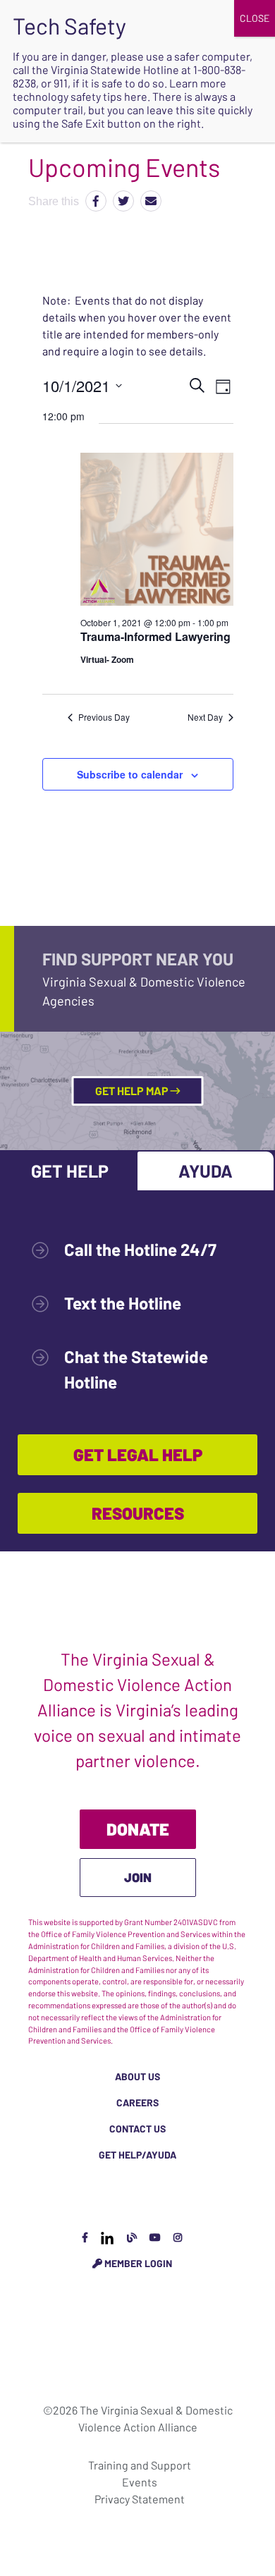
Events (140, 2482)
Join (138, 1877)
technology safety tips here (80, 96)
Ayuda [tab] (206, 1171)
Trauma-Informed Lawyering (155, 636)
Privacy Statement (140, 2499)
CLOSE (255, 18)
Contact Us (137, 2129)
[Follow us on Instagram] (178, 2237)
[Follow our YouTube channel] (155, 2237)
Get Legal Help (138, 1454)
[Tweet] (123, 201)
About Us (137, 2076)
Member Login (137, 2263)
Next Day (205, 717)
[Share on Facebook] (96, 201)
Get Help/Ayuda (137, 2155)
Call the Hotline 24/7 (140, 1249)
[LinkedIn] (107, 2237)
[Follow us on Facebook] (85, 2237)
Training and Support (140, 2465)
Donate (138, 1829)
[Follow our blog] (132, 2237)
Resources (138, 1513)
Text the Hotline (123, 1303)
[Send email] (151, 201)
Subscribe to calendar (130, 774)
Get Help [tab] (70, 1171)
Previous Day (104, 717)
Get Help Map (133, 1091)
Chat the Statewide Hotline (136, 1369)
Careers (137, 2102)
